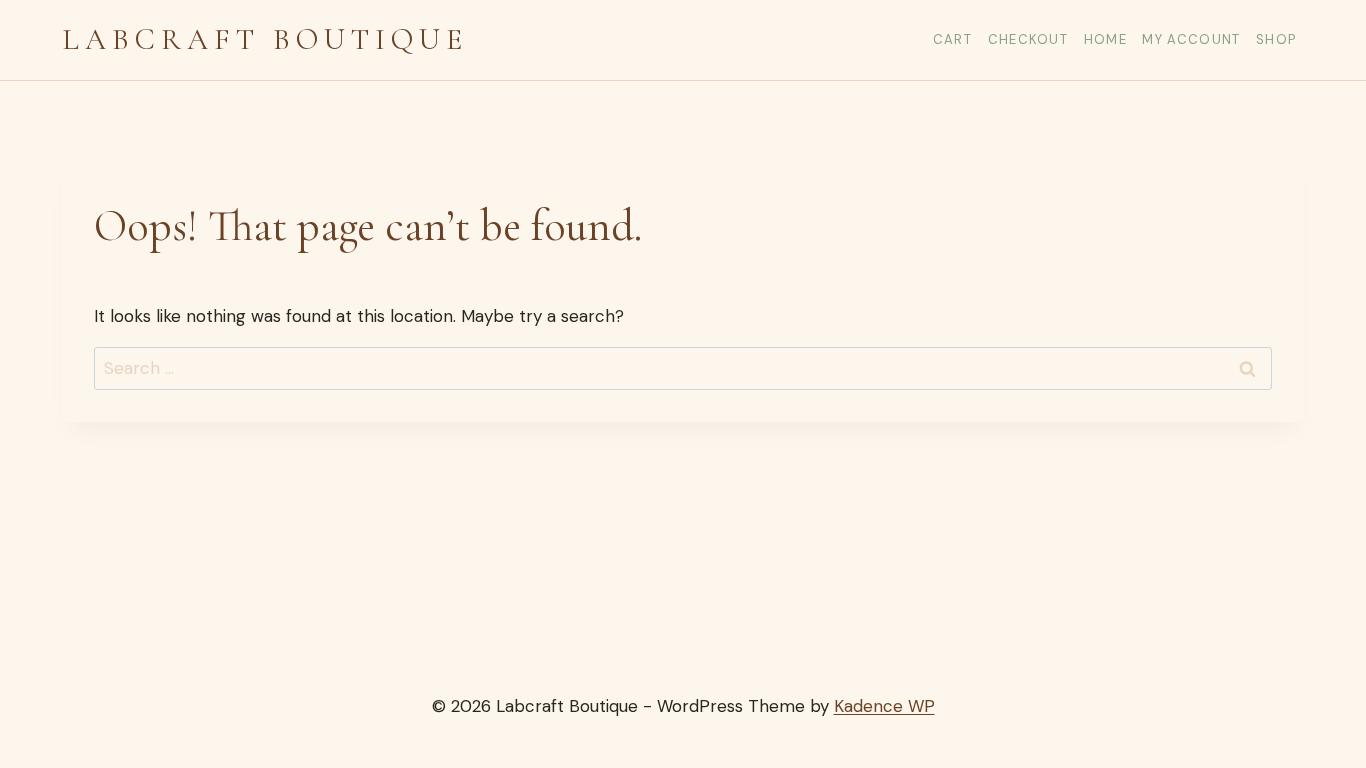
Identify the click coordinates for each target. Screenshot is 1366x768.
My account (1191, 39)
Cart (952, 39)
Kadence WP (884, 706)
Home (1105, 39)
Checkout (1028, 39)
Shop (1276, 39)
